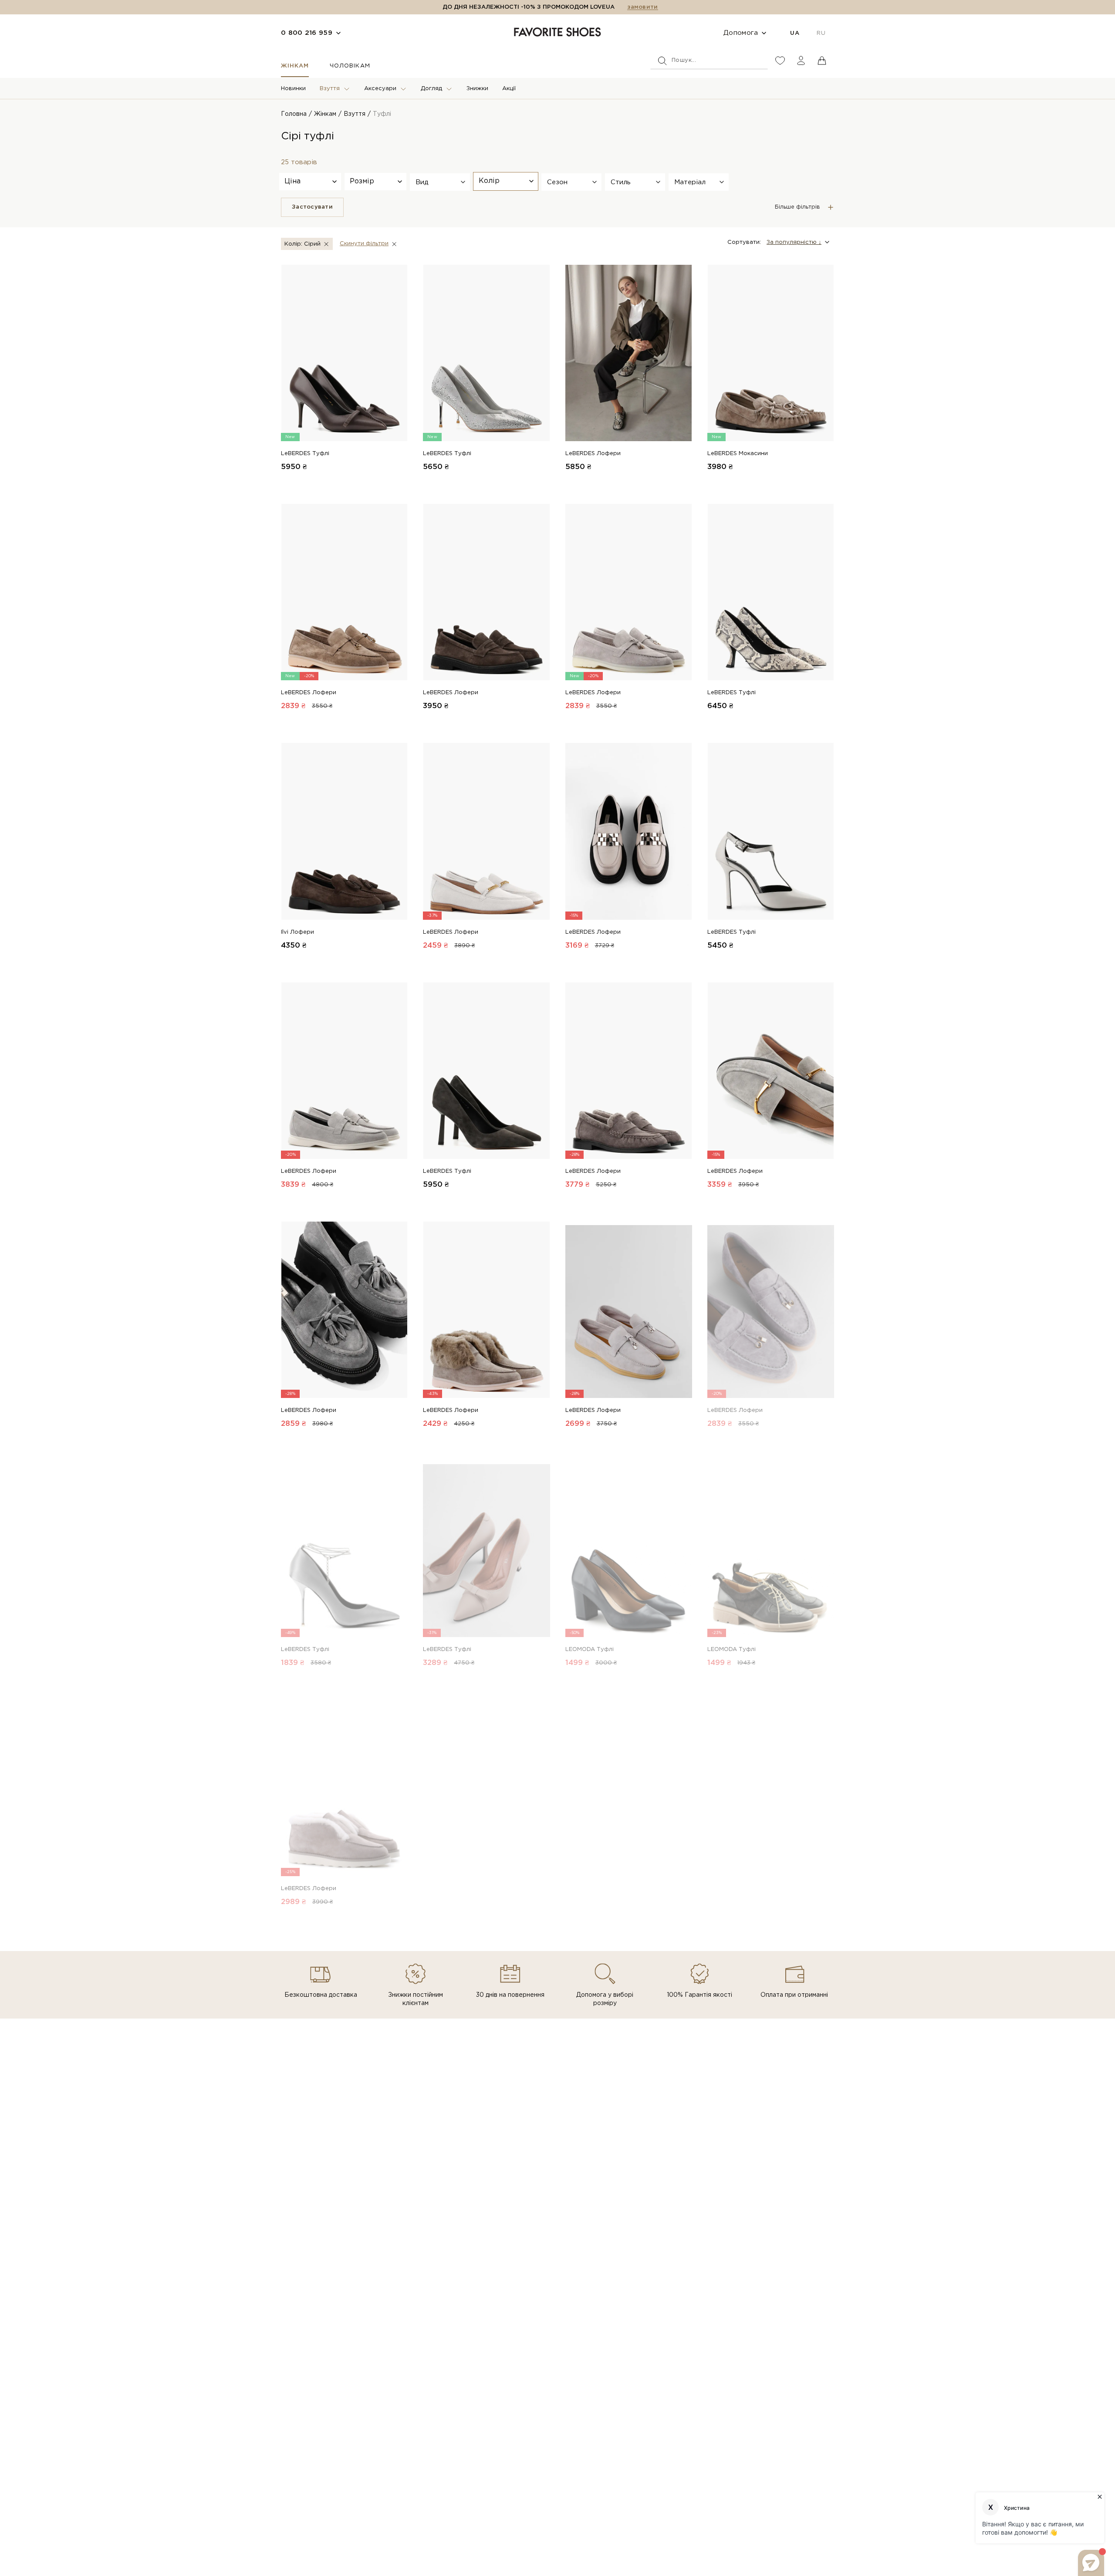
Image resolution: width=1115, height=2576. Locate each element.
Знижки (477, 89)
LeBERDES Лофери (593, 454)
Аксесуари (380, 89)
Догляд (431, 89)
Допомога (741, 33)
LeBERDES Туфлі (305, 454)
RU (821, 33)
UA (795, 33)
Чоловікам (350, 66)
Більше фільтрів (797, 207)
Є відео (396, 1632)
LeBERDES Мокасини (738, 454)
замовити (642, 7)
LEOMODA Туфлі (590, 1649)
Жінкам (295, 66)
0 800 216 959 (307, 33)
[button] (440, 182)
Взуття (330, 89)
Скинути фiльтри (364, 244)
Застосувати (312, 207)
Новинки (293, 89)
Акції (509, 89)
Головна (294, 114)
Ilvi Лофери (297, 932)
